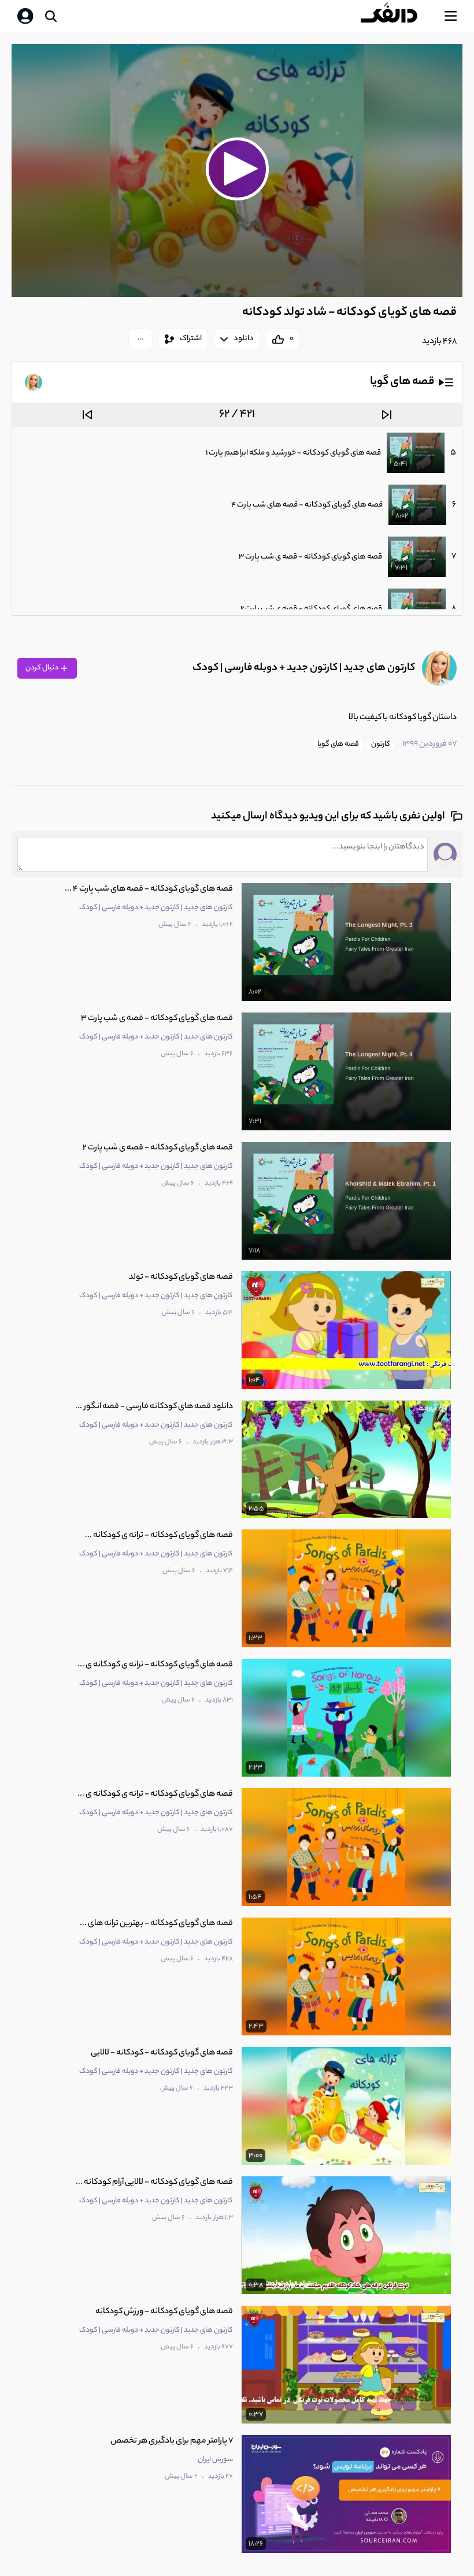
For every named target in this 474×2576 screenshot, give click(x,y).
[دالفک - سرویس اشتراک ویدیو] (398, 16)
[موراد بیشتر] (140, 339)
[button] (237, 169)
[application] (237, 171)
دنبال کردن (42, 668)
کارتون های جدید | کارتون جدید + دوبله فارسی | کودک (304, 668)
